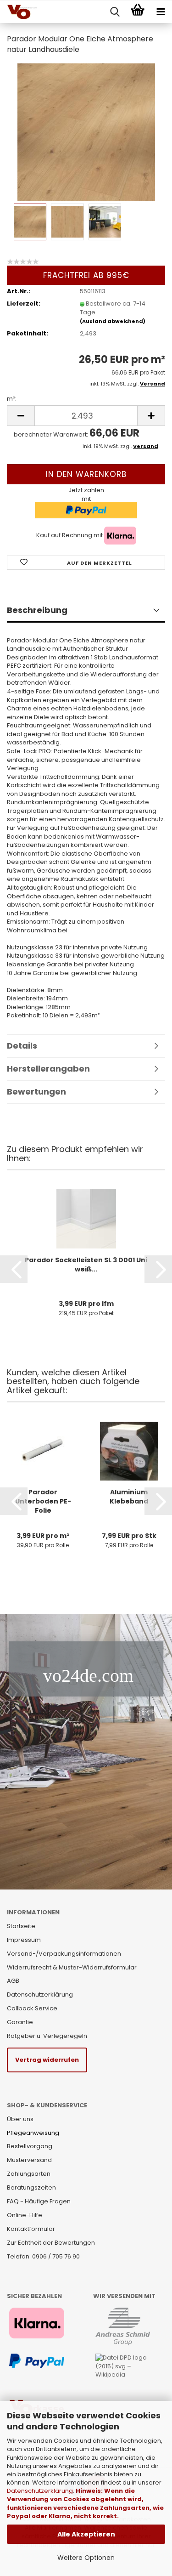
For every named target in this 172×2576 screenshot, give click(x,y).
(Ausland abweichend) (113, 321)
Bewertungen (36, 1092)
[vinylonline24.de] (18, 12)
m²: (12, 399)
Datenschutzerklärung (40, 2491)
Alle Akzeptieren (86, 2534)
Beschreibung (37, 610)
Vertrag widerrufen (47, 2060)
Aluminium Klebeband (129, 1497)
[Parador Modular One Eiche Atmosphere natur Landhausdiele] (86, 132)
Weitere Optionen (86, 2558)
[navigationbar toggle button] (161, 12)
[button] (14, 1269)
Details (22, 1046)
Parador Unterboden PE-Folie (43, 1501)
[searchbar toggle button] (115, 12)
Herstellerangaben (48, 1069)
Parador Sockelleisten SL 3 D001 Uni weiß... (86, 1265)
